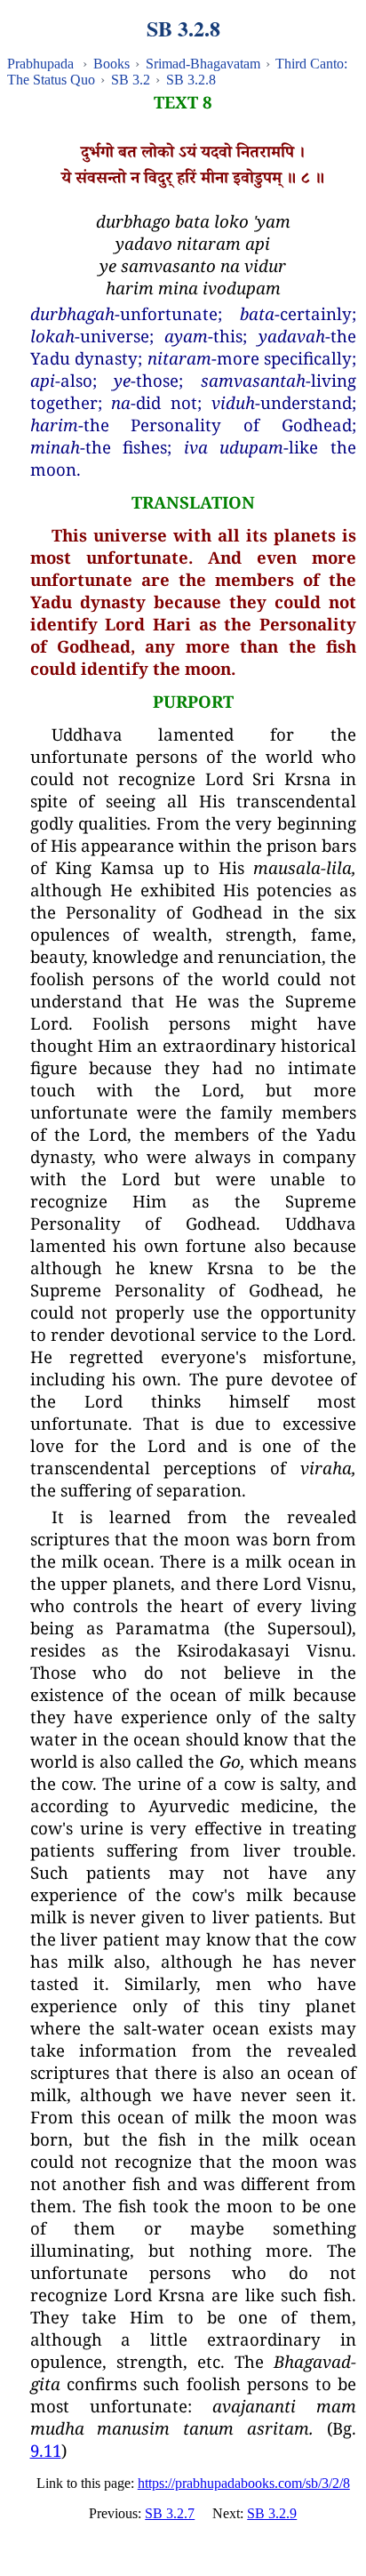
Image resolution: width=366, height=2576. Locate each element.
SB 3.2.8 (191, 80)
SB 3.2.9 (272, 2513)
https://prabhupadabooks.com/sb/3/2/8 (244, 2483)
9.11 (46, 2450)
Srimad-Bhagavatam (203, 64)
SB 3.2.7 (170, 2513)
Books (111, 64)
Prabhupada (40, 64)
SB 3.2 (131, 80)
